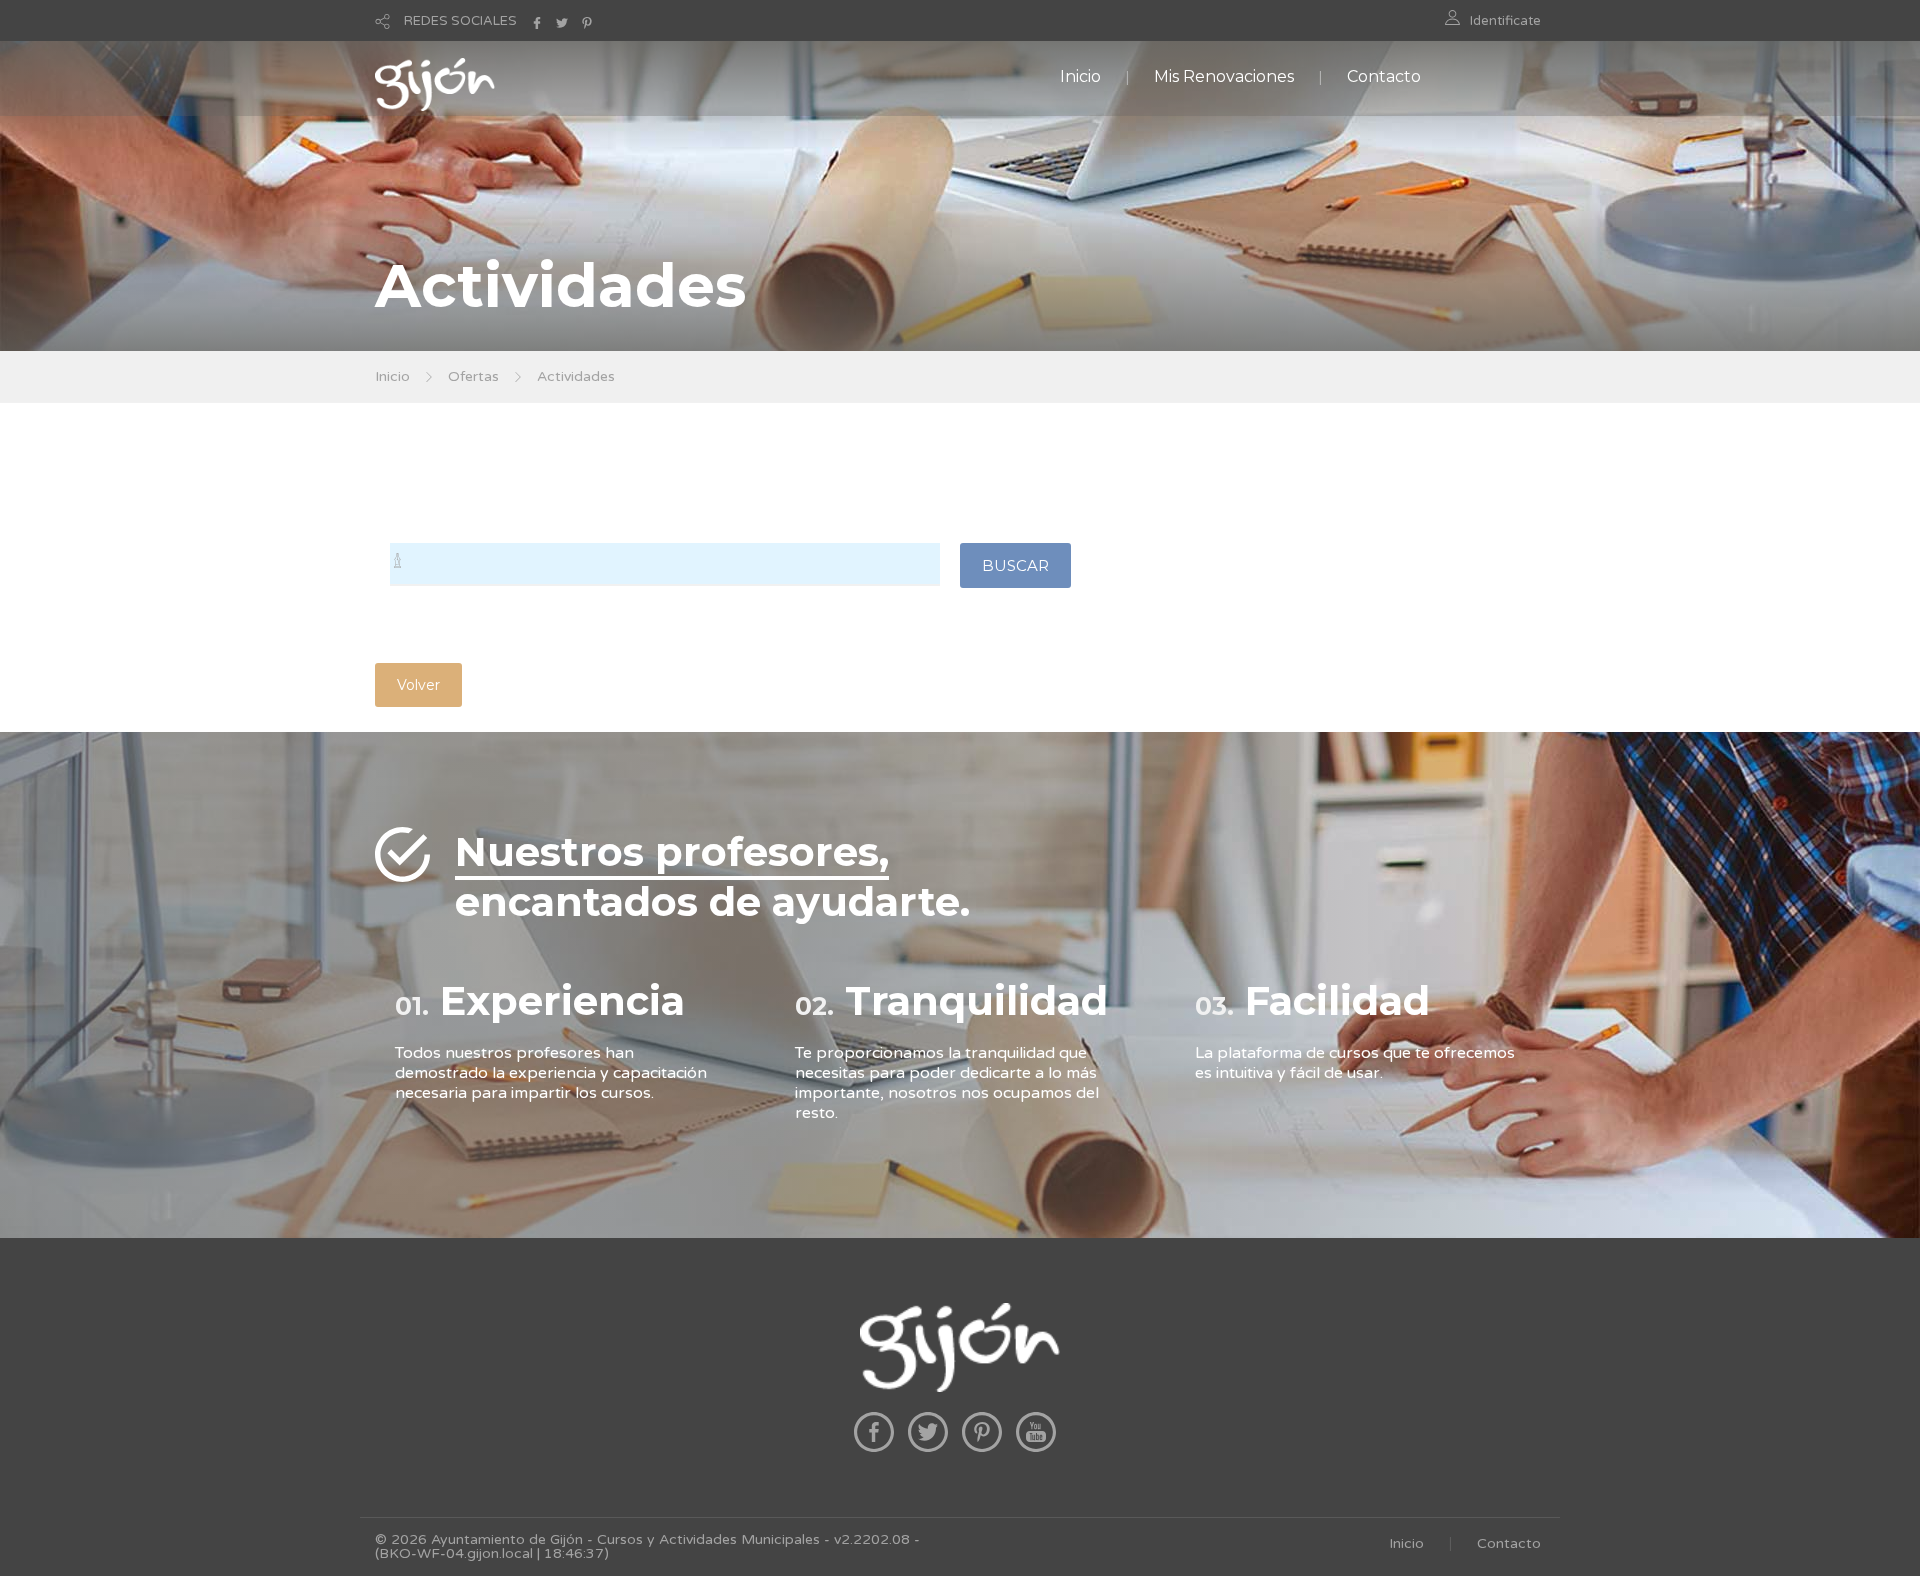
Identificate (1505, 21)
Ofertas (473, 376)
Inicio (1080, 76)
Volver (418, 685)
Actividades (576, 376)
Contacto (1384, 76)
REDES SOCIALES (460, 21)
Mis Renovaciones (1224, 76)
